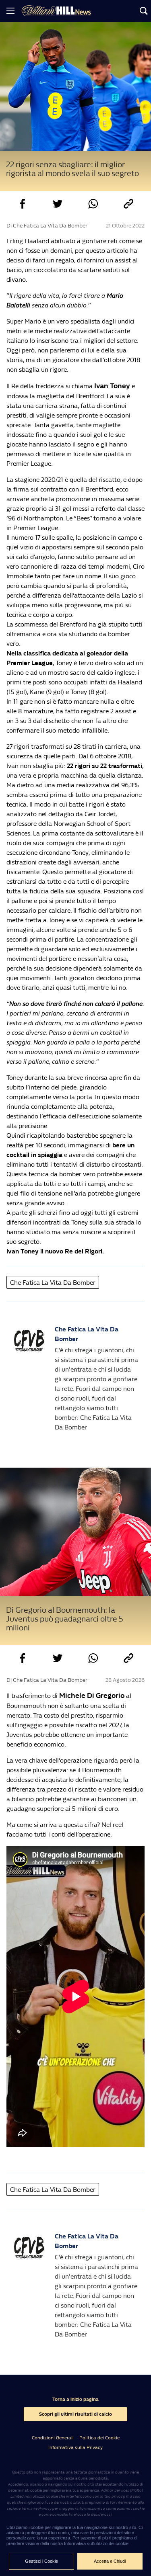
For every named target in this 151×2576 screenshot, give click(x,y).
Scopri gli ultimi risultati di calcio (75, 2414)
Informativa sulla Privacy (75, 2447)
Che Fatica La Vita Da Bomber (53, 1283)
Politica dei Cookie (99, 2438)
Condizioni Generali (53, 2438)
